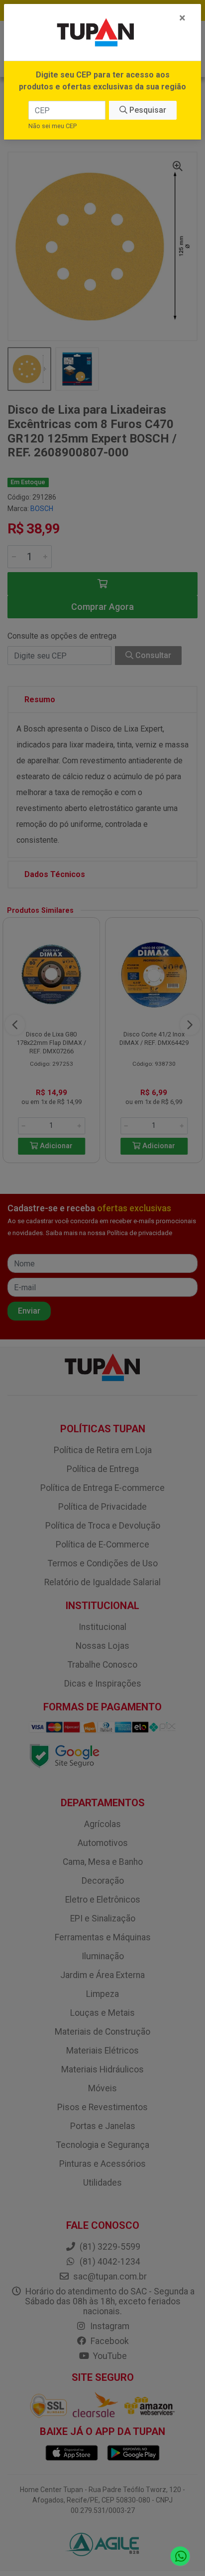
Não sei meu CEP (52, 126)
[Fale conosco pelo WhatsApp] (180, 2556)
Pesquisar (147, 110)
